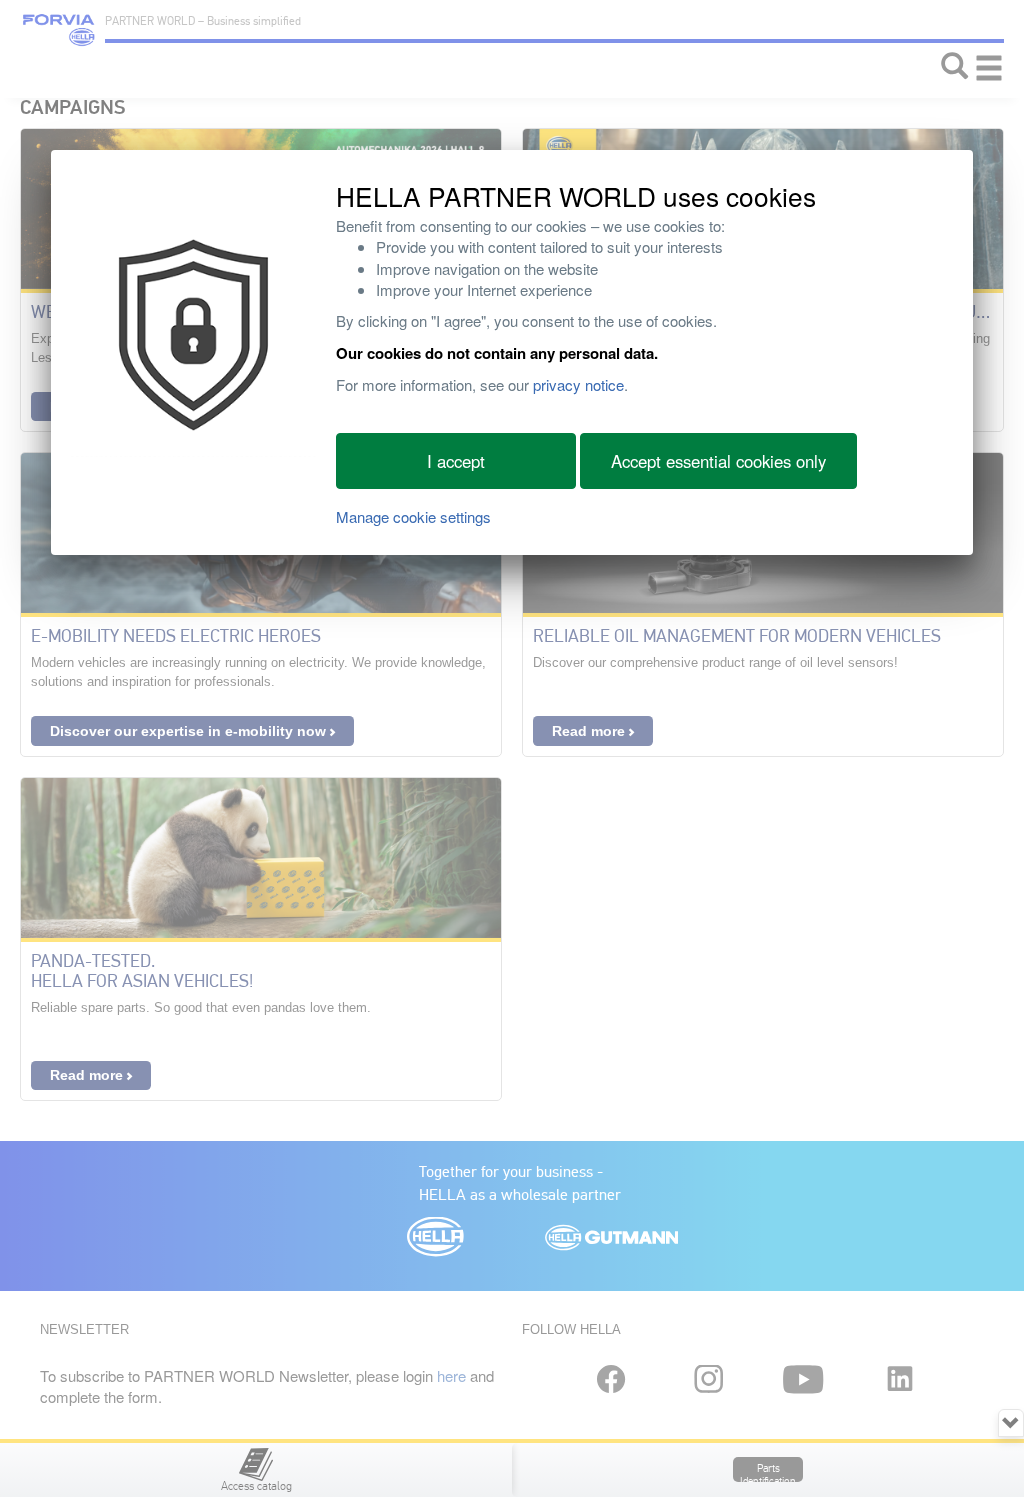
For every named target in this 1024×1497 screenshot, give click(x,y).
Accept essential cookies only (718, 461)
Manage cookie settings (413, 516)
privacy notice (578, 384)
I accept (456, 461)
